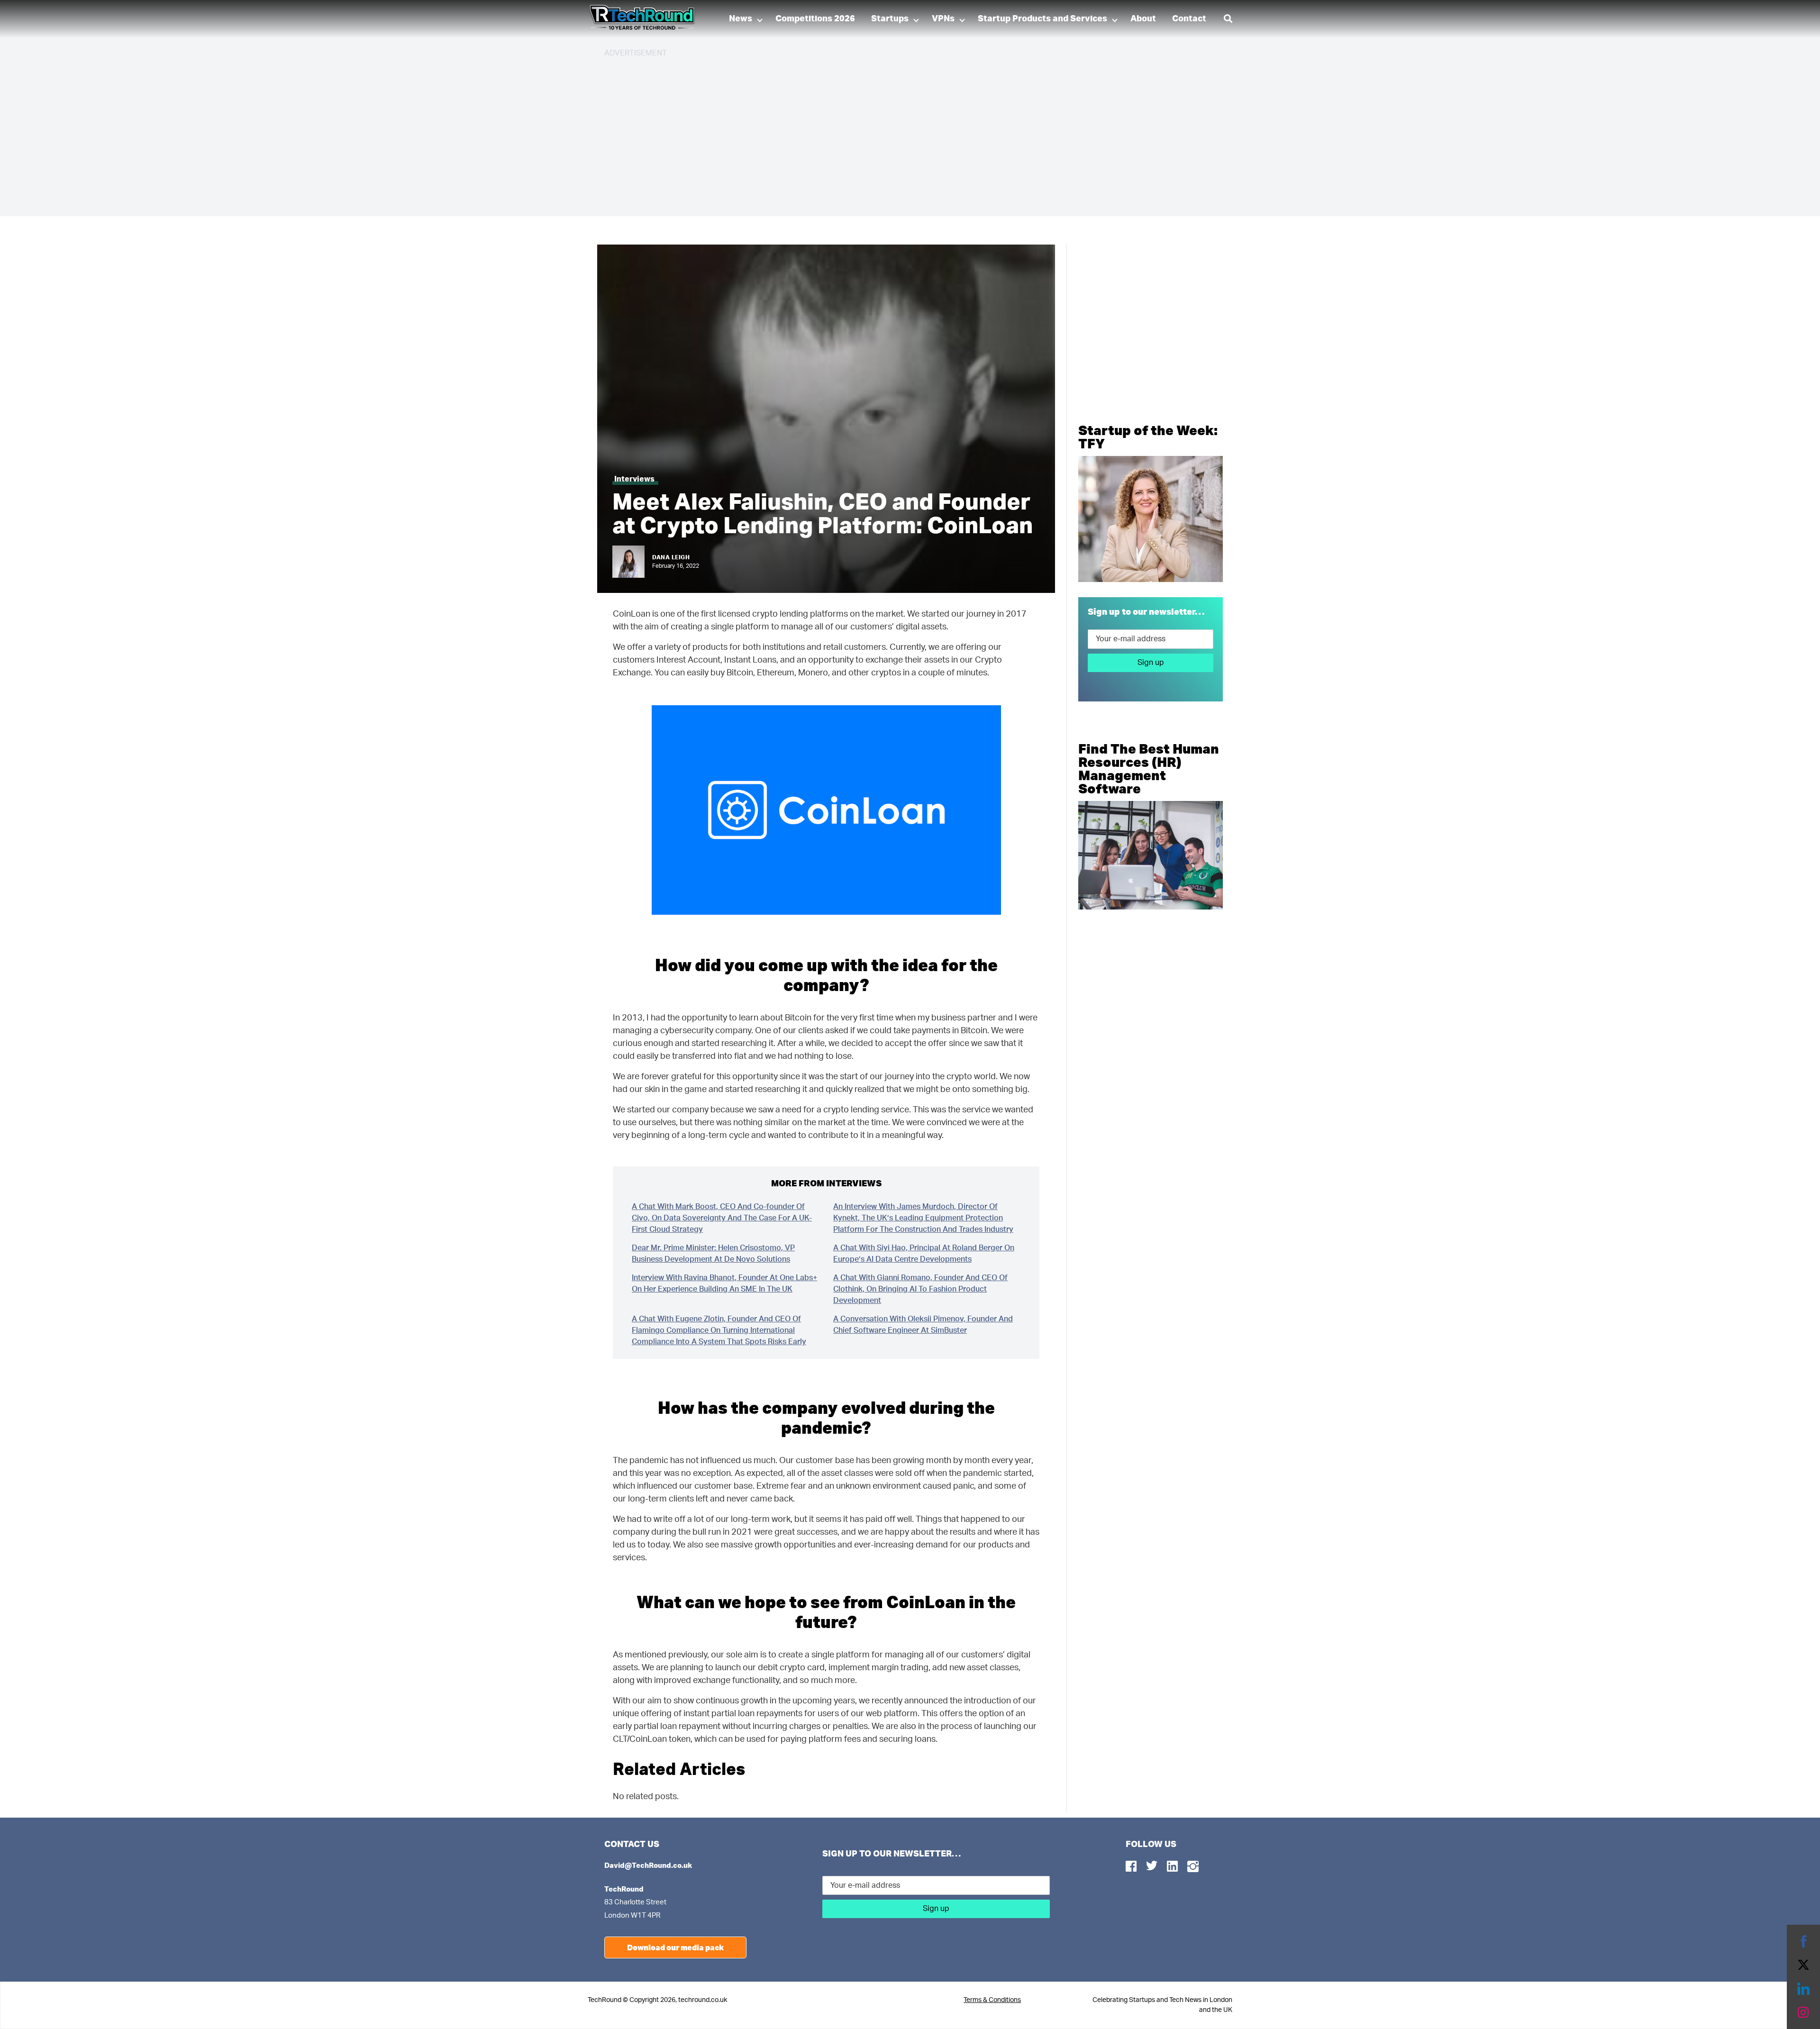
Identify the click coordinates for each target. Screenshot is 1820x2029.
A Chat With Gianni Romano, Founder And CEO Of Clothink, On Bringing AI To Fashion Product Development (920, 1289)
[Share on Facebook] (1803, 1941)
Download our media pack (675, 1947)
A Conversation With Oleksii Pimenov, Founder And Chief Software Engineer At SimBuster (923, 1325)
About (1143, 19)
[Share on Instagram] (1803, 2012)
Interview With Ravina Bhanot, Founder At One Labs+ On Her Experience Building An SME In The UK (724, 1283)
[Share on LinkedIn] (1803, 1989)
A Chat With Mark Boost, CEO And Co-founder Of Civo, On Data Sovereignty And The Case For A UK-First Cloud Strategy (722, 1218)
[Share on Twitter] (1803, 1965)
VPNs (943, 19)
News (741, 19)
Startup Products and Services (1042, 19)
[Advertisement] (889, 133)
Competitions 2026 (815, 19)
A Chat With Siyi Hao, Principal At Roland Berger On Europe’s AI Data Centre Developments (924, 1254)
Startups (890, 19)
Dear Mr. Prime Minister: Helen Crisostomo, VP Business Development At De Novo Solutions (713, 1254)
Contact (1189, 19)
